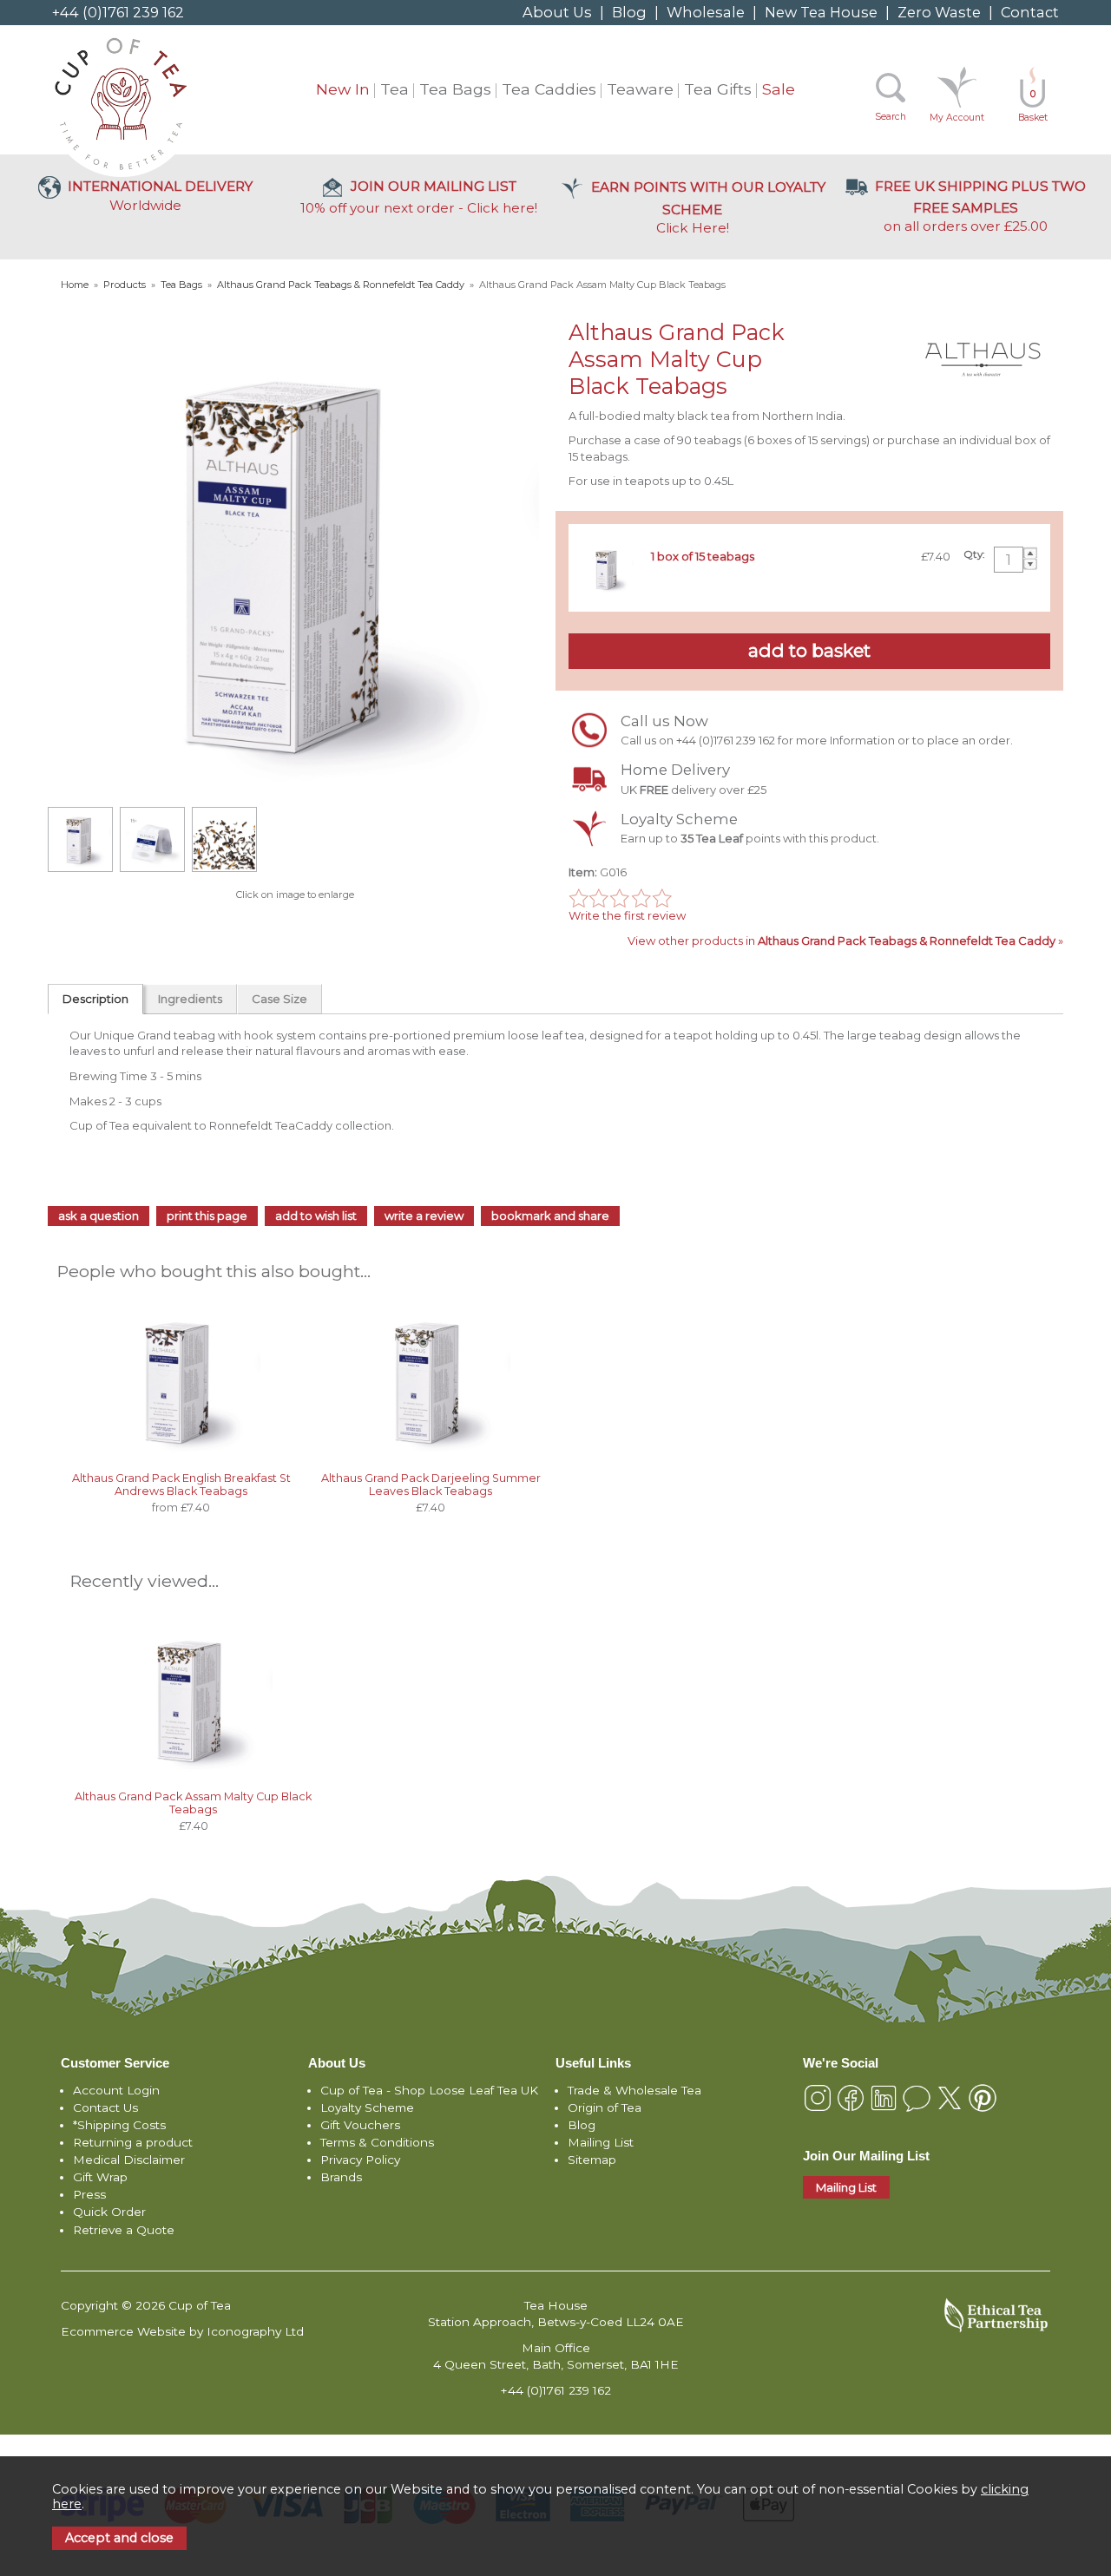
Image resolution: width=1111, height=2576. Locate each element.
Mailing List (601, 2142)
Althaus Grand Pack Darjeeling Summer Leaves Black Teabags (431, 1485)
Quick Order (109, 2212)
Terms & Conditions (377, 2142)
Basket (1033, 106)
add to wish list (316, 1216)
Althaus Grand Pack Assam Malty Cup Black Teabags (193, 1803)
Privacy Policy (360, 2160)
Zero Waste (939, 12)
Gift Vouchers (360, 2125)
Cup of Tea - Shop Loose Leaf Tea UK (429, 2090)
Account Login (116, 2090)
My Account (957, 118)
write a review (424, 1216)
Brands (341, 2177)
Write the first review (627, 915)
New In (343, 89)
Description (95, 999)
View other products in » (845, 941)
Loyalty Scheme (367, 2107)
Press (89, 2194)
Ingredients (190, 999)
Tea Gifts (718, 89)
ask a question (99, 1216)
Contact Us (105, 2107)
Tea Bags (455, 89)
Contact (1030, 12)
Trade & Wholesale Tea (634, 2090)
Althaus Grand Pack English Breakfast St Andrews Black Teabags (181, 1485)
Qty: (974, 554)
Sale (779, 89)
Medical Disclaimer (129, 2160)
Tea (394, 89)
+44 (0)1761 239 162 (118, 12)
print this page (207, 1216)
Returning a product (133, 2142)
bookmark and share (550, 1216)
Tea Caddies (549, 89)
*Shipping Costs (119, 2125)
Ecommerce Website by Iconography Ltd (182, 2331)
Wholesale (706, 12)
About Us (557, 12)
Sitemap (592, 2160)
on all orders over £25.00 (980, 206)
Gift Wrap (100, 2177)
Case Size (279, 999)
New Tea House (821, 12)
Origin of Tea (605, 2107)
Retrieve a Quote (124, 2230)
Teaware (640, 89)
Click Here (708, 207)
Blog (629, 12)
